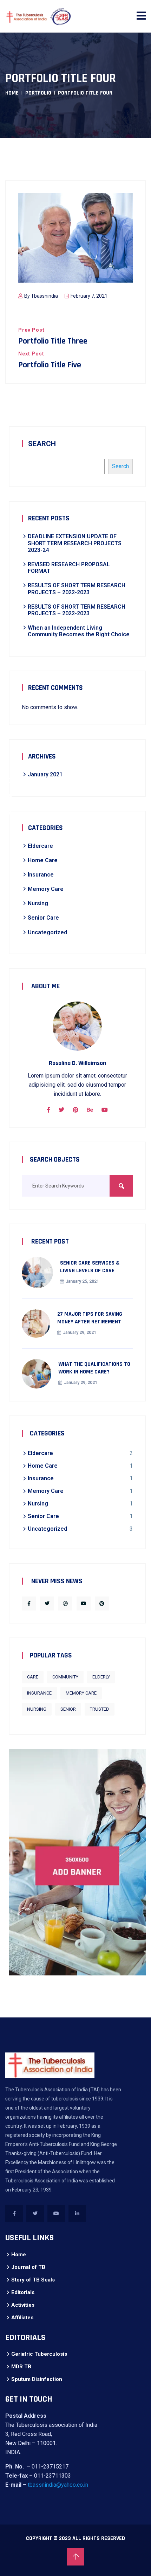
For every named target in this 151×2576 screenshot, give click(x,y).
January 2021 (45, 774)
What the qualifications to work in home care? (94, 1368)
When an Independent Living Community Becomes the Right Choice (79, 631)
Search (42, 444)
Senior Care (43, 918)
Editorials (23, 2292)
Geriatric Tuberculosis (39, 2354)
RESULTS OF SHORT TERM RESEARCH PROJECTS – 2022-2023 (77, 589)
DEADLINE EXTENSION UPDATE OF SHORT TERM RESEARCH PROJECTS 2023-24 (75, 543)
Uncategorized (47, 932)
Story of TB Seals (33, 2280)
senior (68, 1709)
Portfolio (38, 93)
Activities (23, 2305)
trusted (100, 1709)
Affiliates (22, 2318)
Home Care (43, 860)
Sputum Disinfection (37, 2379)
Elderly (101, 1677)
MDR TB (21, 2367)
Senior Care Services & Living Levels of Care (90, 1267)
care (33, 1677)
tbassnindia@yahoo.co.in (58, 2485)
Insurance (41, 875)
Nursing (38, 903)
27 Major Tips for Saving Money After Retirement (90, 1318)
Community (65, 1677)
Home (12, 93)
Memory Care (46, 889)
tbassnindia (44, 296)
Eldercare (40, 846)
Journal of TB (28, 2267)
